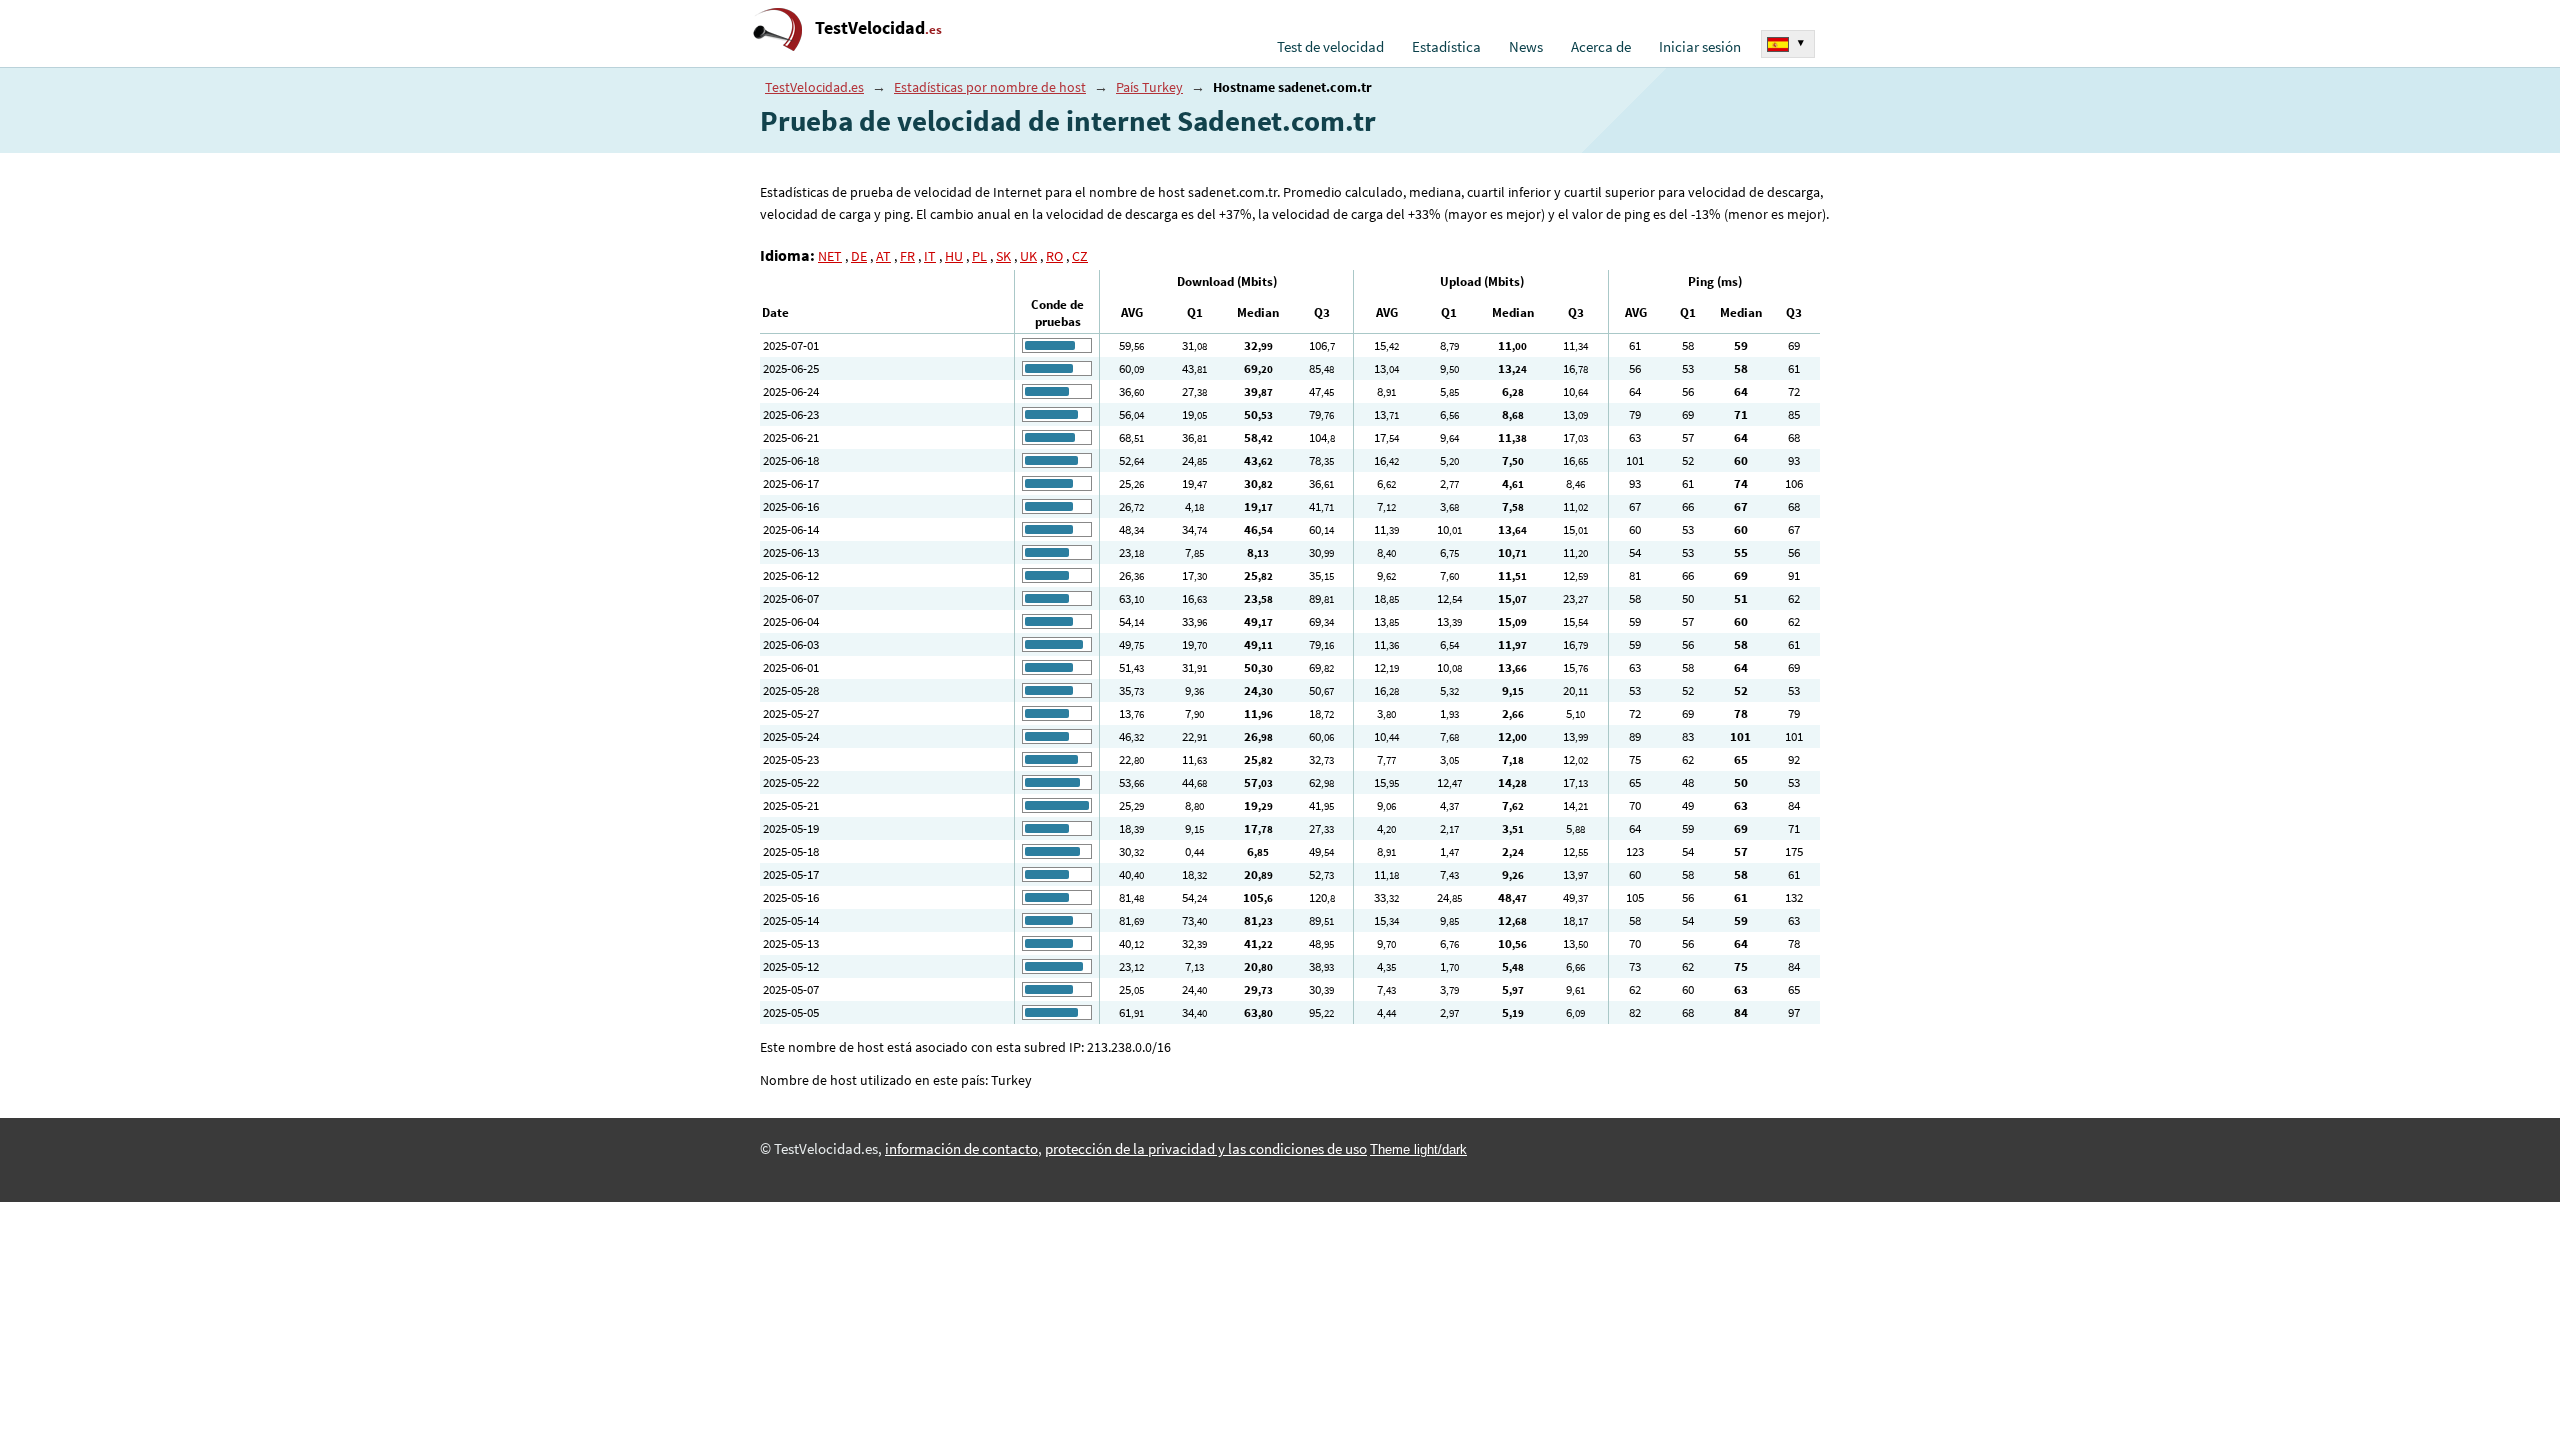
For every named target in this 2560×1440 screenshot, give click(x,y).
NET (830, 256)
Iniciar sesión (1700, 47)
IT (930, 256)
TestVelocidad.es (814, 87)
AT (883, 256)
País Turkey (1149, 87)
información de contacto (961, 1149)
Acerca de (1601, 47)
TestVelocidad (878, 27)
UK (1028, 256)
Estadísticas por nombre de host (990, 87)
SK (1003, 256)
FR (907, 256)
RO (1054, 256)
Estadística (1446, 47)
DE (859, 256)
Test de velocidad (1330, 47)
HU (954, 256)
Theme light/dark (1418, 1149)
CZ (1080, 256)
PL (979, 256)
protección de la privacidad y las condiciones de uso (1206, 1149)
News (1526, 47)
